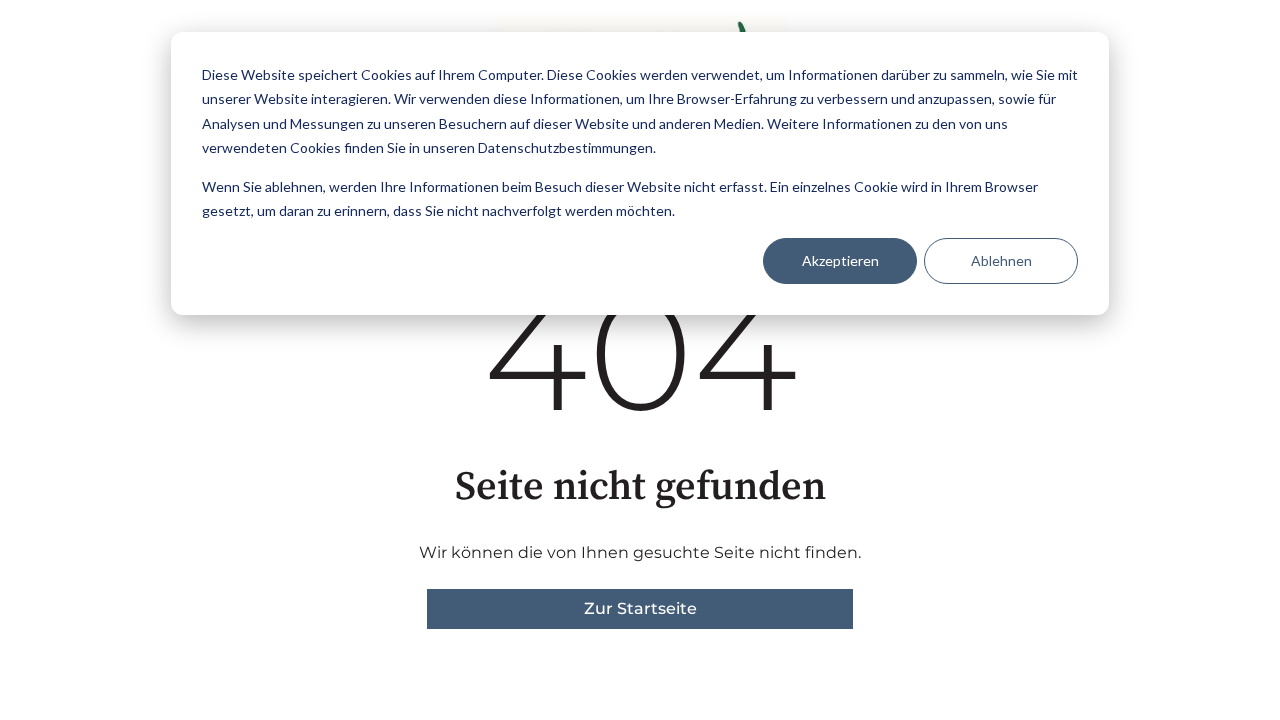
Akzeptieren (840, 260)
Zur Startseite (640, 608)
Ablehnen (1001, 260)
